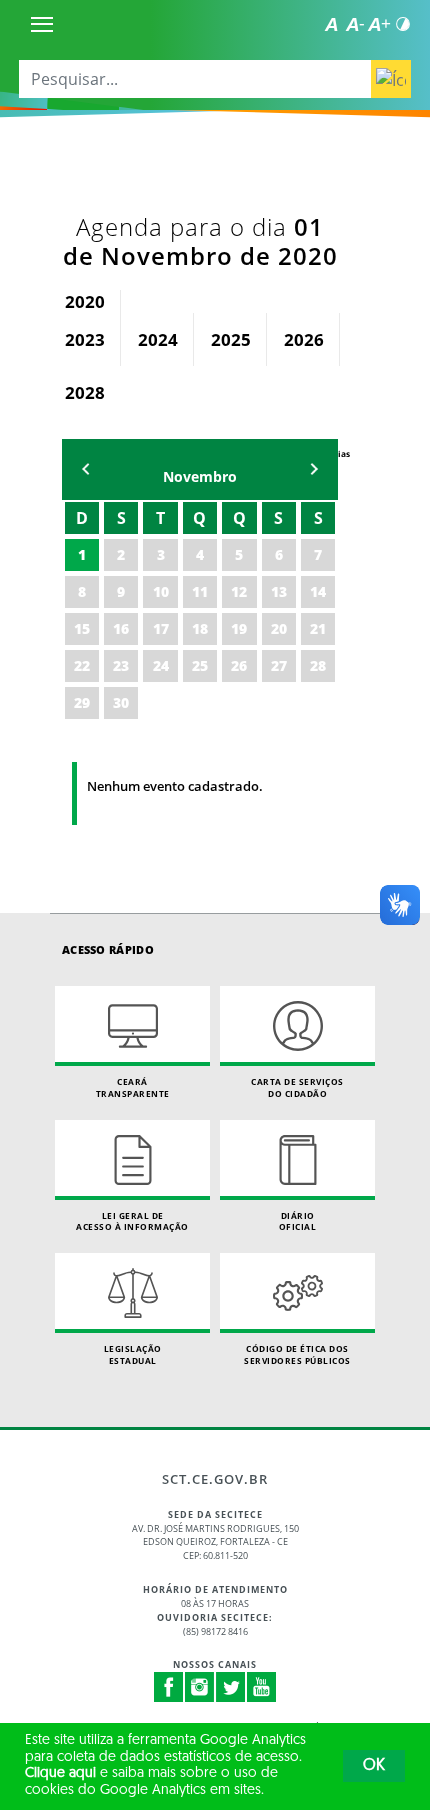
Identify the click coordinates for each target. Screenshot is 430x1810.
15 (82, 628)
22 (82, 665)
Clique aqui (60, 1773)
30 (121, 702)
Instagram (200, 1687)
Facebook (169, 1687)
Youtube (262, 1687)
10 (161, 591)
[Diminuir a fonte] (355, 24)
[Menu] (42, 24)
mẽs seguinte (314, 469)
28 (318, 665)
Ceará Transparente (133, 1087)
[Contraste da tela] (403, 24)
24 (161, 665)
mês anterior (86, 469)
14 (318, 591)
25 (200, 665)
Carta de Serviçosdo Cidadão (297, 1087)
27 (279, 665)
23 (121, 665)
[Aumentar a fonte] (379, 24)
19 (239, 628)
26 (239, 665)
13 (279, 591)
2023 (85, 339)
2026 (304, 339)
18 (200, 628)
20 (279, 628)
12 (239, 591)
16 (121, 628)
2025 (231, 339)
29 (82, 702)
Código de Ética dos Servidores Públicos (297, 1354)
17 (161, 628)
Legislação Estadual (133, 1354)
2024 (158, 339)
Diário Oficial (298, 1221)
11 (200, 591)
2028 (85, 392)
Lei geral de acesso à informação (132, 1221)
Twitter (231, 1687)
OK (374, 1766)
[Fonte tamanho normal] (331, 24)
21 (318, 628)
